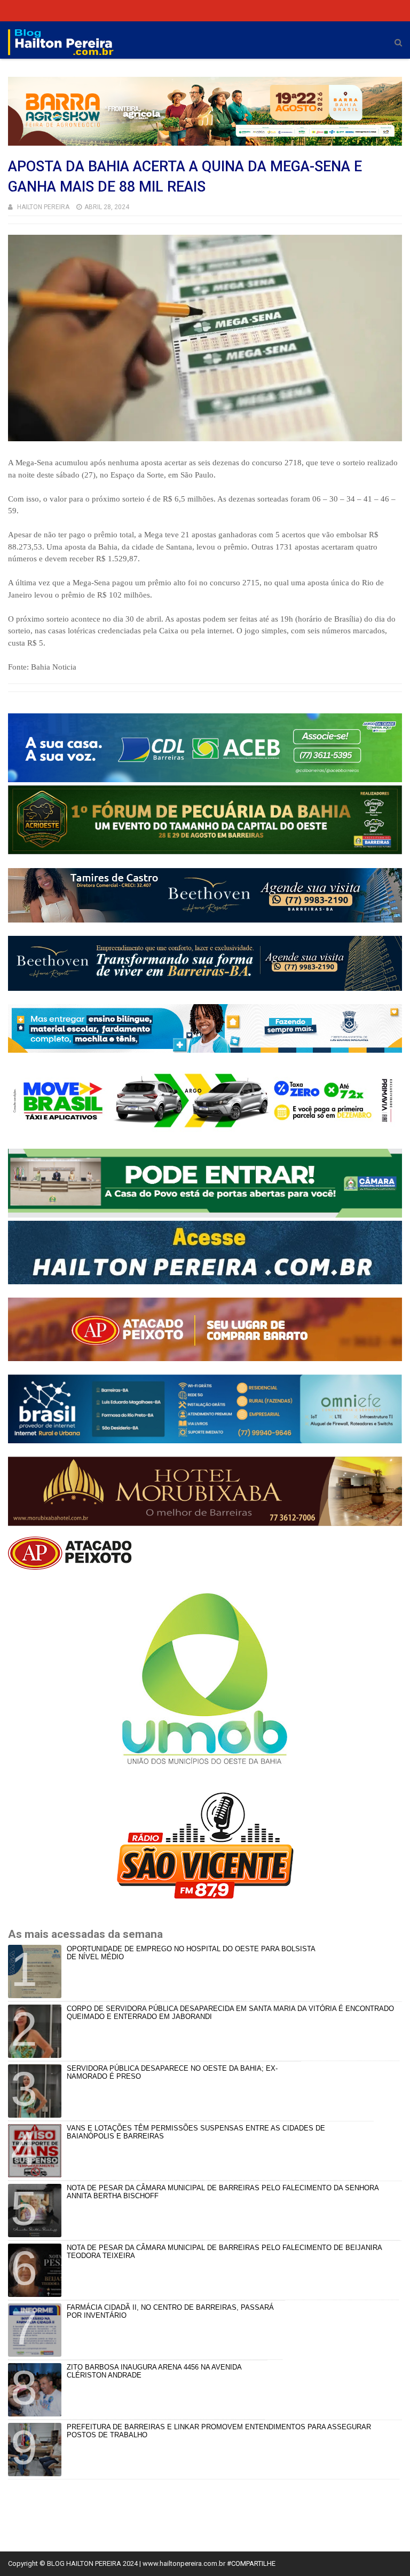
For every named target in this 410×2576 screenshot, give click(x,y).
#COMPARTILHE (251, 2563)
